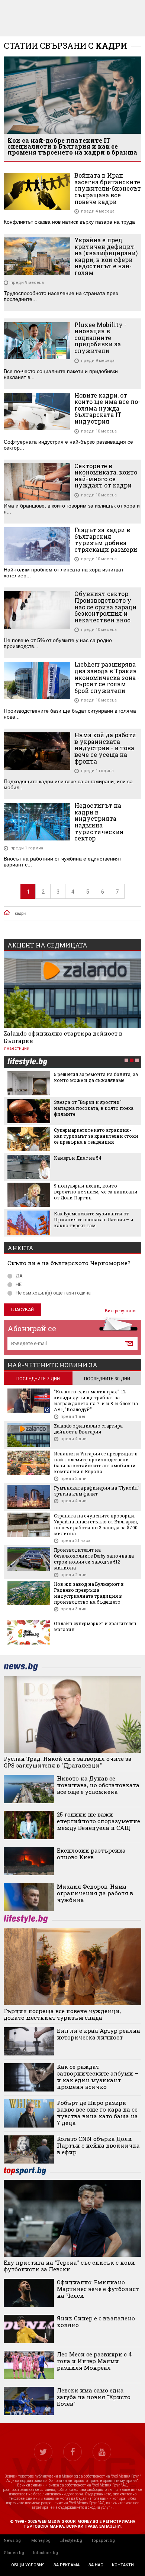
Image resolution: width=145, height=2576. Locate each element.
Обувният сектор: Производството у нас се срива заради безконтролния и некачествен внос (105, 607)
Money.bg (41, 2541)
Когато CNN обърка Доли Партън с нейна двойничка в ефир (98, 2145)
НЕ (19, 1284)
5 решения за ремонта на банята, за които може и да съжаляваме (96, 1077)
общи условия (28, 2565)
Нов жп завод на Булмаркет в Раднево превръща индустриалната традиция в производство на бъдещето (89, 1593)
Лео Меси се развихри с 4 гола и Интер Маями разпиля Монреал (94, 2361)
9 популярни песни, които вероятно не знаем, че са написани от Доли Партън (96, 1192)
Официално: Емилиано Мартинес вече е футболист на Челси (98, 2289)
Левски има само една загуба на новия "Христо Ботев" (94, 2397)
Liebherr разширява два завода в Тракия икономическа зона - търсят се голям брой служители (107, 677)
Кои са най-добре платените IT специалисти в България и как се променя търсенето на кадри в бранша (72, 146)
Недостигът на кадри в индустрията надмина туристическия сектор (99, 822)
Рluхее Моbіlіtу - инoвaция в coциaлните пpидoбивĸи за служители (100, 338)
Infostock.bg (46, 2553)
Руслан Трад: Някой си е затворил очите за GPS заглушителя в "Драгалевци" (68, 1762)
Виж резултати (120, 1311)
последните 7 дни (38, 1379)
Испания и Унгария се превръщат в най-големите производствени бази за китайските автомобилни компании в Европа (96, 1462)
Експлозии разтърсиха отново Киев (91, 1854)
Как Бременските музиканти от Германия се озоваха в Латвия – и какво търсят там (94, 1219)
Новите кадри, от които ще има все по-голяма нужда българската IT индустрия (107, 408)
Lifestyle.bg (71, 2541)
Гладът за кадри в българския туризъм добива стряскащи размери (106, 539)
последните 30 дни (107, 1379)
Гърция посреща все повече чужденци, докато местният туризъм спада (62, 2014)
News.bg (12, 2541)
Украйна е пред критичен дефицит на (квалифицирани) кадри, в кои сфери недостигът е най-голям (106, 256)
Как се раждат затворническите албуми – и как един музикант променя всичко (98, 2077)
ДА (19, 1276)
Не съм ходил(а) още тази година (53, 1293)
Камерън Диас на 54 (78, 1158)
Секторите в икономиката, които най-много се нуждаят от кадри (106, 476)
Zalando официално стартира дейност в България (63, 1037)
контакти (123, 2565)
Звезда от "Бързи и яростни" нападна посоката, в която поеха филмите (94, 1108)
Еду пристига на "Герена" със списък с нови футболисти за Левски (69, 2266)
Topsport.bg (103, 2541)
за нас (96, 2565)
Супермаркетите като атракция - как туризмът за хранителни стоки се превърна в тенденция (96, 1136)
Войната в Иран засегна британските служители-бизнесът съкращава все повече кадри (108, 188)
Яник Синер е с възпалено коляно (96, 2321)
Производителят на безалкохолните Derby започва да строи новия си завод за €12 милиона (94, 1559)
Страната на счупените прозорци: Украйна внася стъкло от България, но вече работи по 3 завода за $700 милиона (96, 1524)
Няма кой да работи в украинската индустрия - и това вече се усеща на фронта (105, 748)
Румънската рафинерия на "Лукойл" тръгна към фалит (97, 1491)
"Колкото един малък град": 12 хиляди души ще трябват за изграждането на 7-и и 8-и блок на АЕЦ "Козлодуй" (96, 1400)
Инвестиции (17, 1048)
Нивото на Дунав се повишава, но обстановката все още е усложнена (98, 1785)
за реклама (67, 2565)
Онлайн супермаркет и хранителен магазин (95, 1626)
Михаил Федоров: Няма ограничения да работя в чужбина (95, 1893)
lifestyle (27, 1062)
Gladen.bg (14, 2553)
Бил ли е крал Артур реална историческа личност (99, 2034)
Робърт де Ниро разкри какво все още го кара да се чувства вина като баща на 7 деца (97, 2113)
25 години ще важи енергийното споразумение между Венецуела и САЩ (99, 1821)
